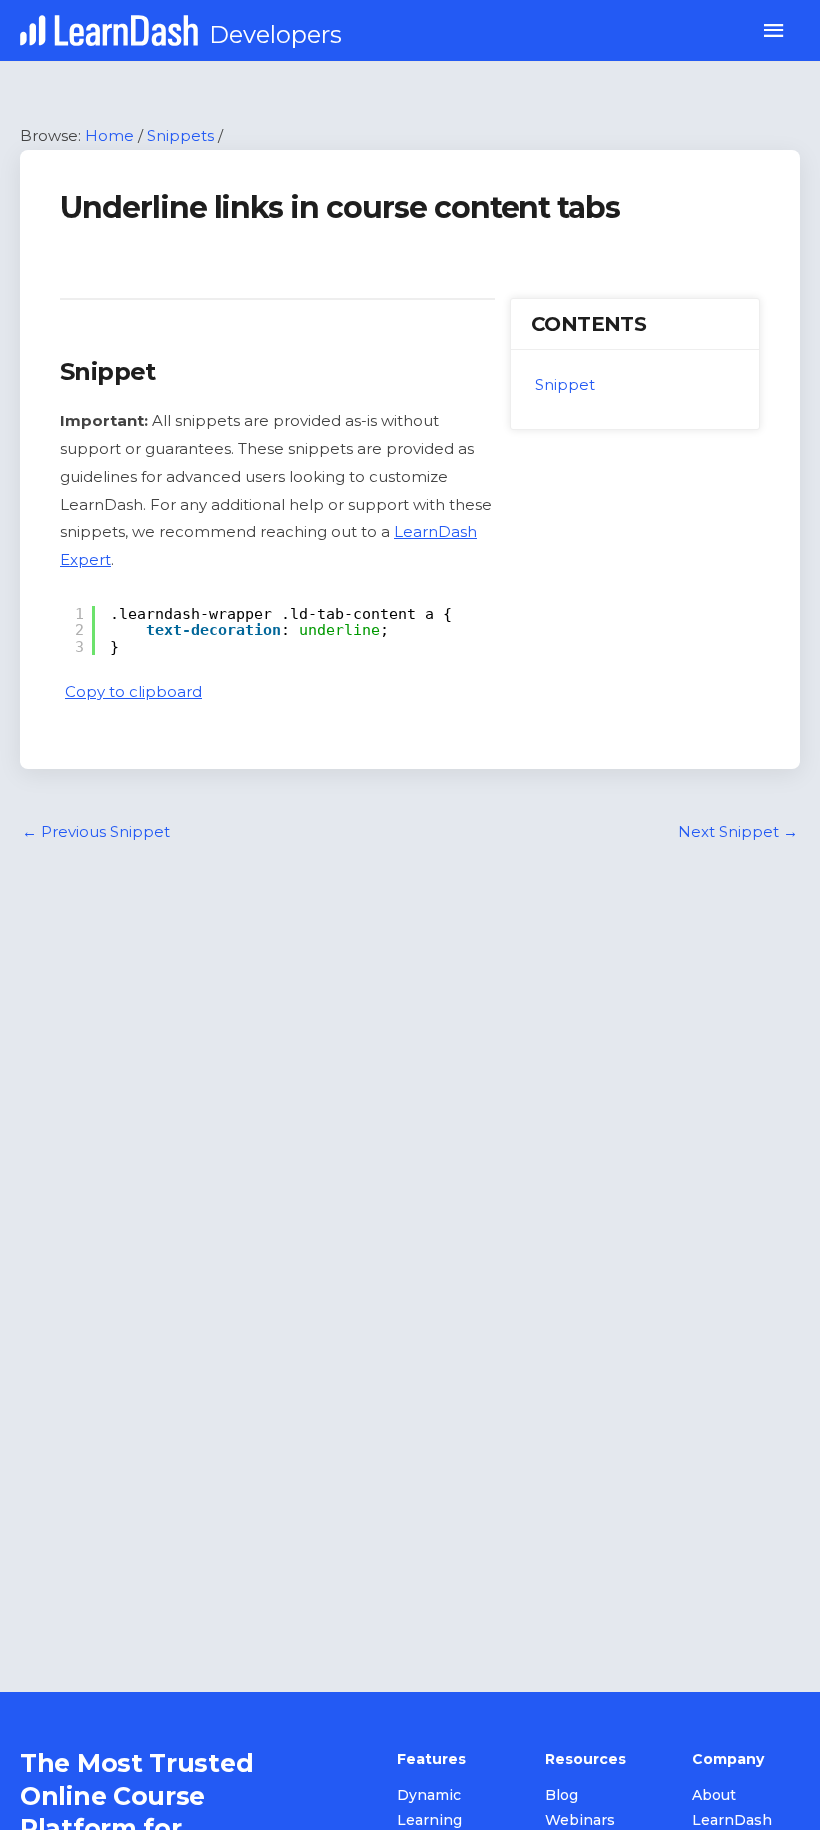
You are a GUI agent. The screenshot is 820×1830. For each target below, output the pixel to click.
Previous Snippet (96, 831)
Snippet (565, 384)
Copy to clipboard (133, 691)
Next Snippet (738, 831)
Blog (561, 1795)
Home (109, 135)
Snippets (180, 135)
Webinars (580, 1820)
